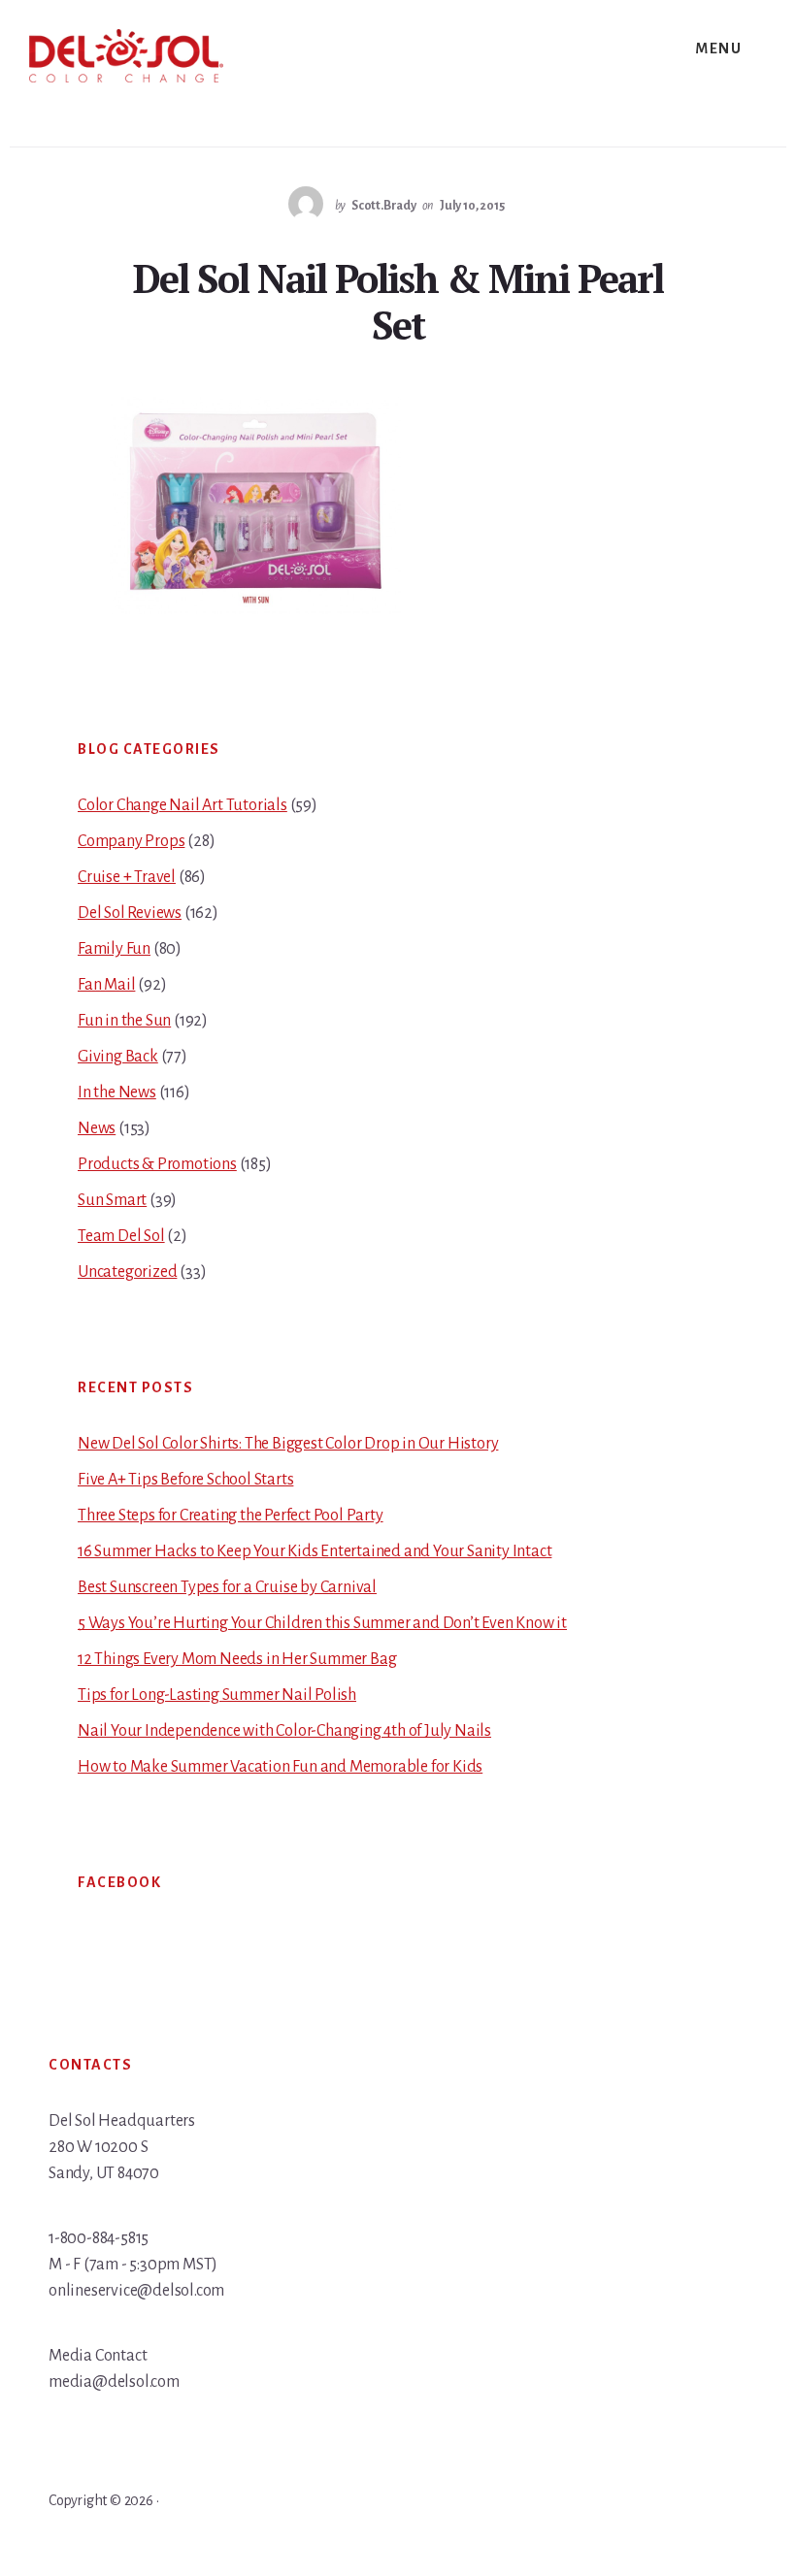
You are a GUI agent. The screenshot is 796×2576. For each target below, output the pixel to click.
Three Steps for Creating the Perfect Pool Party (231, 1516)
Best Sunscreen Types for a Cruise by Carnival (227, 1587)
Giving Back (118, 1057)
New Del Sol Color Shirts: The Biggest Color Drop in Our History (288, 1444)
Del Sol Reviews (130, 913)
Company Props (131, 841)
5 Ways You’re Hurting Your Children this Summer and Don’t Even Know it (322, 1623)
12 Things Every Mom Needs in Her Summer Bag (237, 1659)
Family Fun (114, 949)
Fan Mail (106, 985)
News (97, 1128)
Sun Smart (112, 1200)
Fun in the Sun (124, 1021)
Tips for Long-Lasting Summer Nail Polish (217, 1695)
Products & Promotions (157, 1164)
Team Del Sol (121, 1236)
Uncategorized (127, 1272)
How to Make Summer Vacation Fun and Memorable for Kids (280, 1767)
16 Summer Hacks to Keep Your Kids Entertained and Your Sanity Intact (315, 1551)
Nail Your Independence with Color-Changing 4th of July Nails (284, 1731)
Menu (718, 49)
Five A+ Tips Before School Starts (185, 1480)
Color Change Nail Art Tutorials (182, 805)
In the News (117, 1092)
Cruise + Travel (127, 877)
